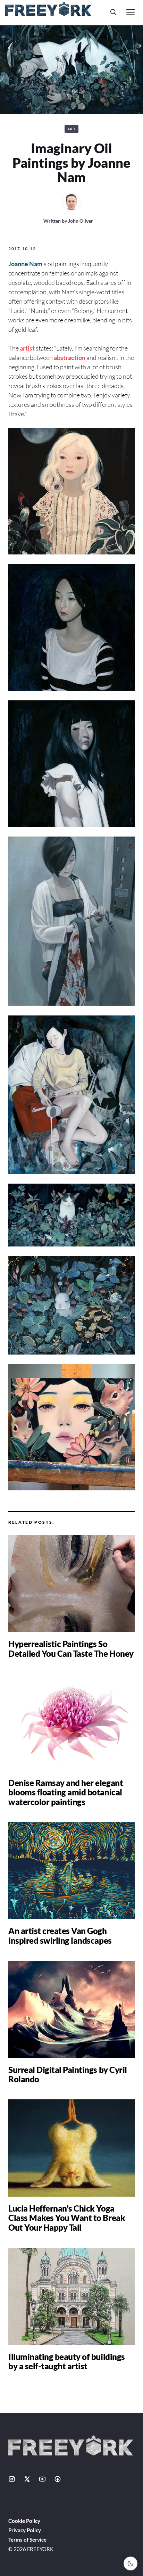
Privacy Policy (25, 2530)
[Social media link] (12, 2479)
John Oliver (81, 221)
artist (27, 348)
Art (72, 129)
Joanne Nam (25, 264)
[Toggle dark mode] (131, 2563)
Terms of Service (27, 2540)
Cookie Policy (24, 2521)
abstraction (70, 357)
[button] (113, 12)
